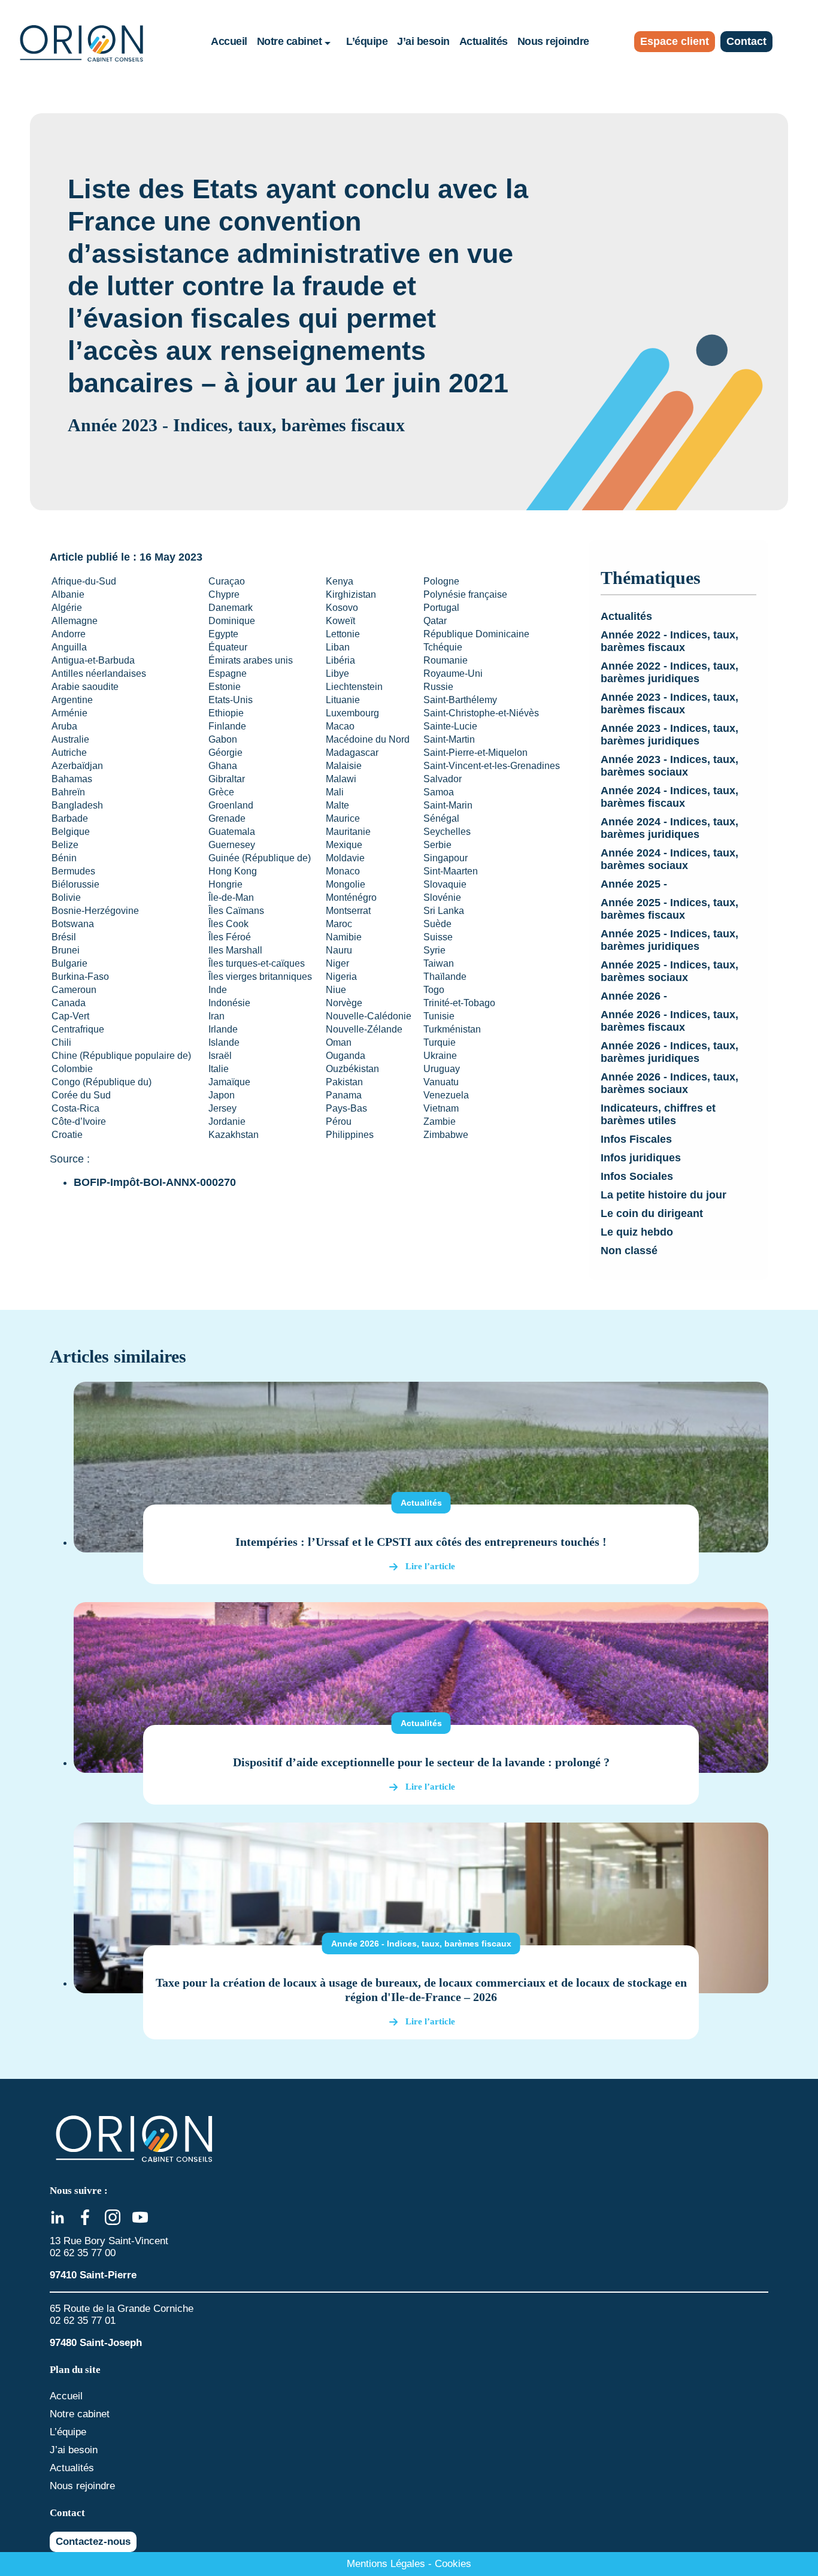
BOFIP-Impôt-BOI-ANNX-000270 (155, 1182)
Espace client (675, 41)
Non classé (629, 1251)
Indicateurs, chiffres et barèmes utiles (658, 1114)
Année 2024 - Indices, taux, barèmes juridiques (669, 828)
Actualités (484, 41)
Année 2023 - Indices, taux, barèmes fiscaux (669, 703)
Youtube (140, 2217)
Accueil (229, 41)
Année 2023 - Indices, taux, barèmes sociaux (669, 766)
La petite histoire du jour (664, 1195)
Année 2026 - (634, 996)
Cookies (453, 2564)
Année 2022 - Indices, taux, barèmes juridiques (669, 672)
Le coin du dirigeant (652, 1213)
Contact (746, 41)
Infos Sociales (637, 1176)
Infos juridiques (641, 1158)
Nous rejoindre (553, 41)
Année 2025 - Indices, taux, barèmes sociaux (669, 971)
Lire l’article (430, 1566)
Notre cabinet (290, 41)
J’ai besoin (423, 41)
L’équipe (367, 41)
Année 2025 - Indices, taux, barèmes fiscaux (669, 909)
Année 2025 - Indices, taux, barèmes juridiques (669, 940)
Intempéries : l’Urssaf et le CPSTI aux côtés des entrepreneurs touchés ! (421, 1542)
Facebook (85, 2217)
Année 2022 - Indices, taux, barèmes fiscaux (669, 641)
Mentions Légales (386, 2564)
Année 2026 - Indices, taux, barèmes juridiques (669, 1052)
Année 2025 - (634, 884)
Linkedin (57, 2217)
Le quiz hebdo (637, 1232)
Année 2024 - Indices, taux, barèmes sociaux (669, 859)
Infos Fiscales (636, 1139)
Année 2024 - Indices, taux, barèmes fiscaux (669, 797)
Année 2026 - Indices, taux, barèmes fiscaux (669, 1021)
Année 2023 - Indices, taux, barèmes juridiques (669, 735)
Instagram (113, 2217)
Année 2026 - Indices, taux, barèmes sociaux (669, 1083)
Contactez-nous (93, 2542)
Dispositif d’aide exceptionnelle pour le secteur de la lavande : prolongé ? (421, 1762)
